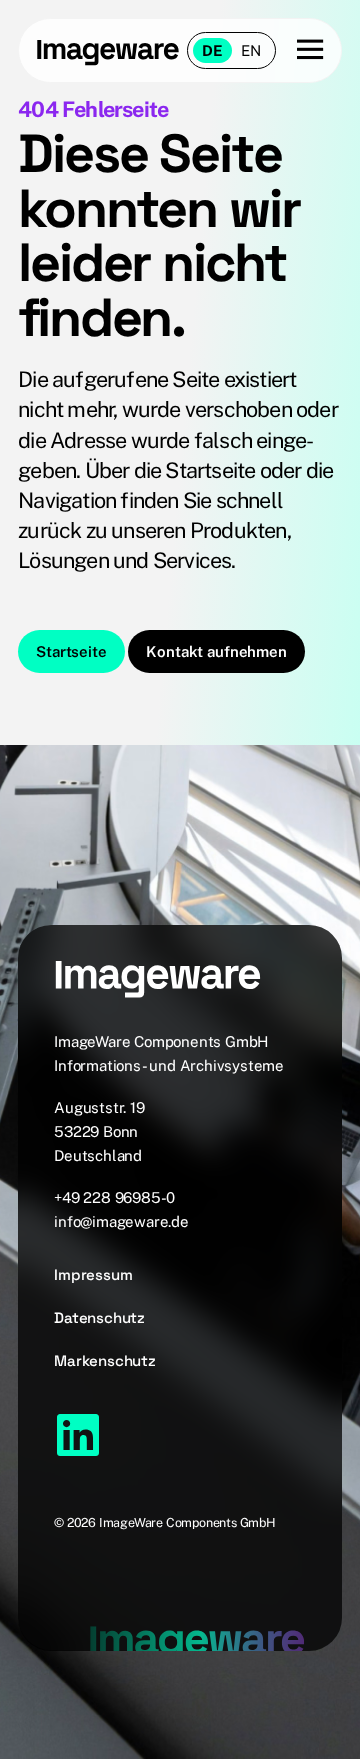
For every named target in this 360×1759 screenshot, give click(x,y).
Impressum (93, 1274)
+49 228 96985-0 (114, 1197)
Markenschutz (105, 1360)
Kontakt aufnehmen (216, 651)
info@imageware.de (121, 1221)
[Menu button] (300, 50)
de (212, 50)
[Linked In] (78, 1435)
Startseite (71, 651)
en (251, 50)
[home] (108, 51)
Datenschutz (99, 1317)
